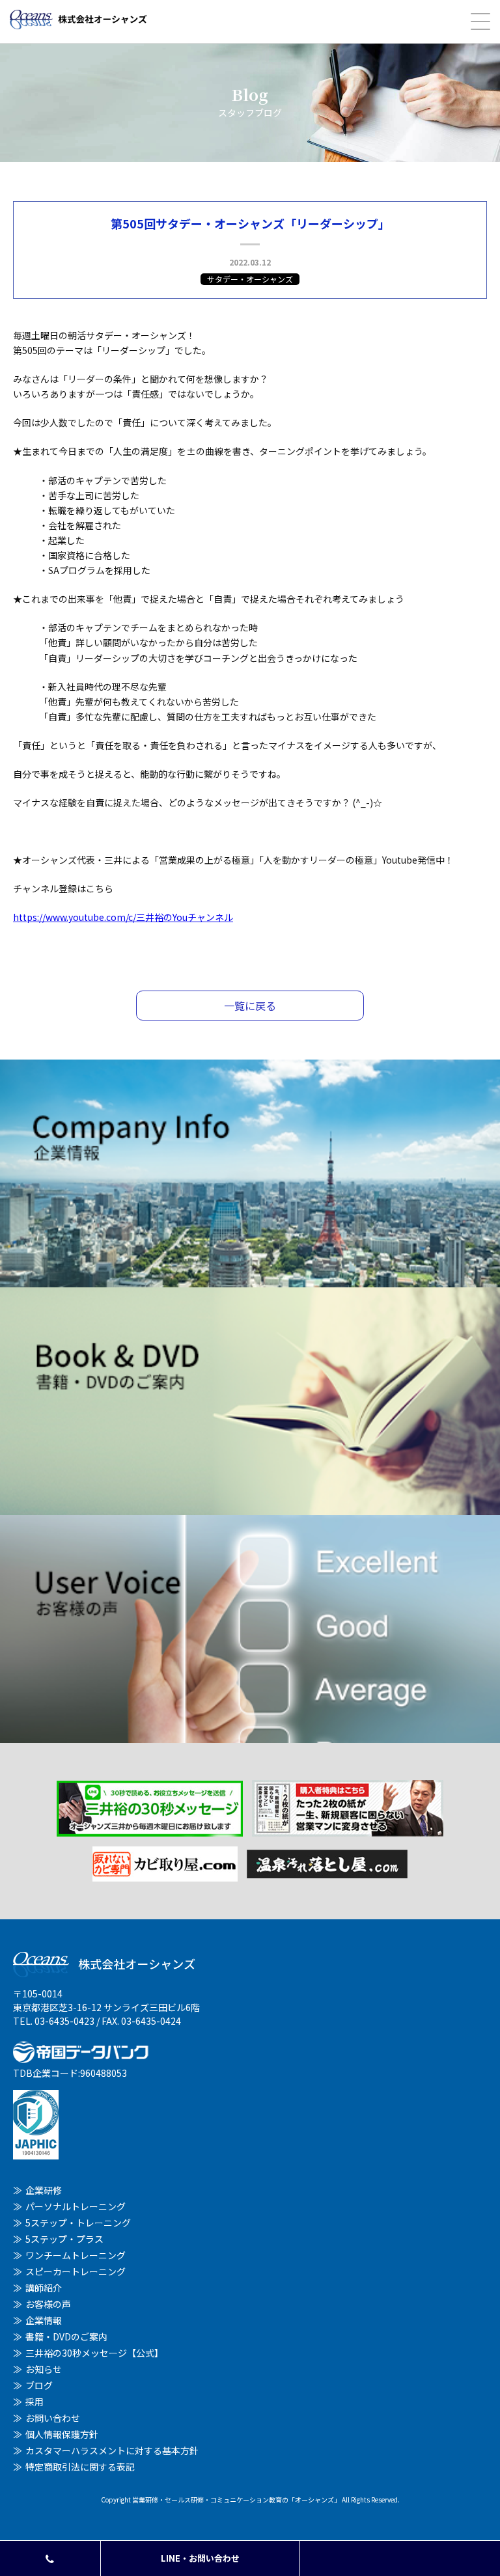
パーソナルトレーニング (76, 2206)
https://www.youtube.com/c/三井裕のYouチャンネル (123, 917)
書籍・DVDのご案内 (66, 2336)
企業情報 (44, 2320)
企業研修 (44, 2190)
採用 (35, 2402)
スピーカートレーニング (76, 2271)
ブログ (39, 2385)
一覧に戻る (250, 1006)
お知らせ (44, 2369)
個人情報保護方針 (62, 2434)
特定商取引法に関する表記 (80, 2467)
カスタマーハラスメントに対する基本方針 (112, 2450)
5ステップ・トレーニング (78, 2223)
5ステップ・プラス (64, 2239)
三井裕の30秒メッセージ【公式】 (94, 2353)
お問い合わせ (53, 2418)
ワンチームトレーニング (76, 2255)
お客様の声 (48, 2304)
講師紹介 (44, 2288)
